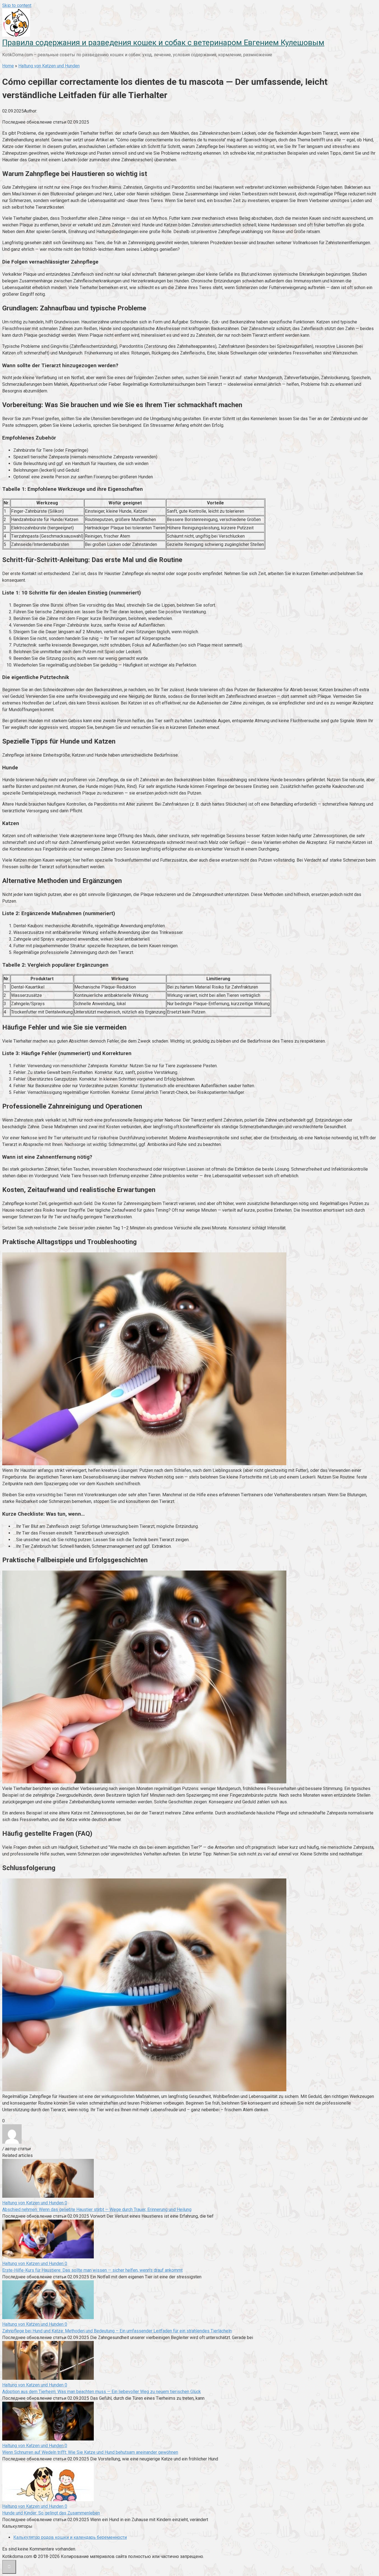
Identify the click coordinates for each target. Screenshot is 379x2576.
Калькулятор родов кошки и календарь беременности (70, 2537)
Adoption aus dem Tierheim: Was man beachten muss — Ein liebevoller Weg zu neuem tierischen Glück (102, 2392)
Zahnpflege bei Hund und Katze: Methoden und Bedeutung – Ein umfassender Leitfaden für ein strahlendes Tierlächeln (117, 2331)
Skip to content (17, 5)
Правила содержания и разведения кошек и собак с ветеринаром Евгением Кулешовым (163, 43)
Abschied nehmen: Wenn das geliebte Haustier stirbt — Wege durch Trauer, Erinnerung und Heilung (97, 2209)
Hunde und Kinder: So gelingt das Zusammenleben (51, 2513)
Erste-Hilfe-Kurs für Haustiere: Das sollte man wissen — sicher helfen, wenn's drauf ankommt (92, 2270)
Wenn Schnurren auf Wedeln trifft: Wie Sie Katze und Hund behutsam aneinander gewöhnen (90, 2452)
